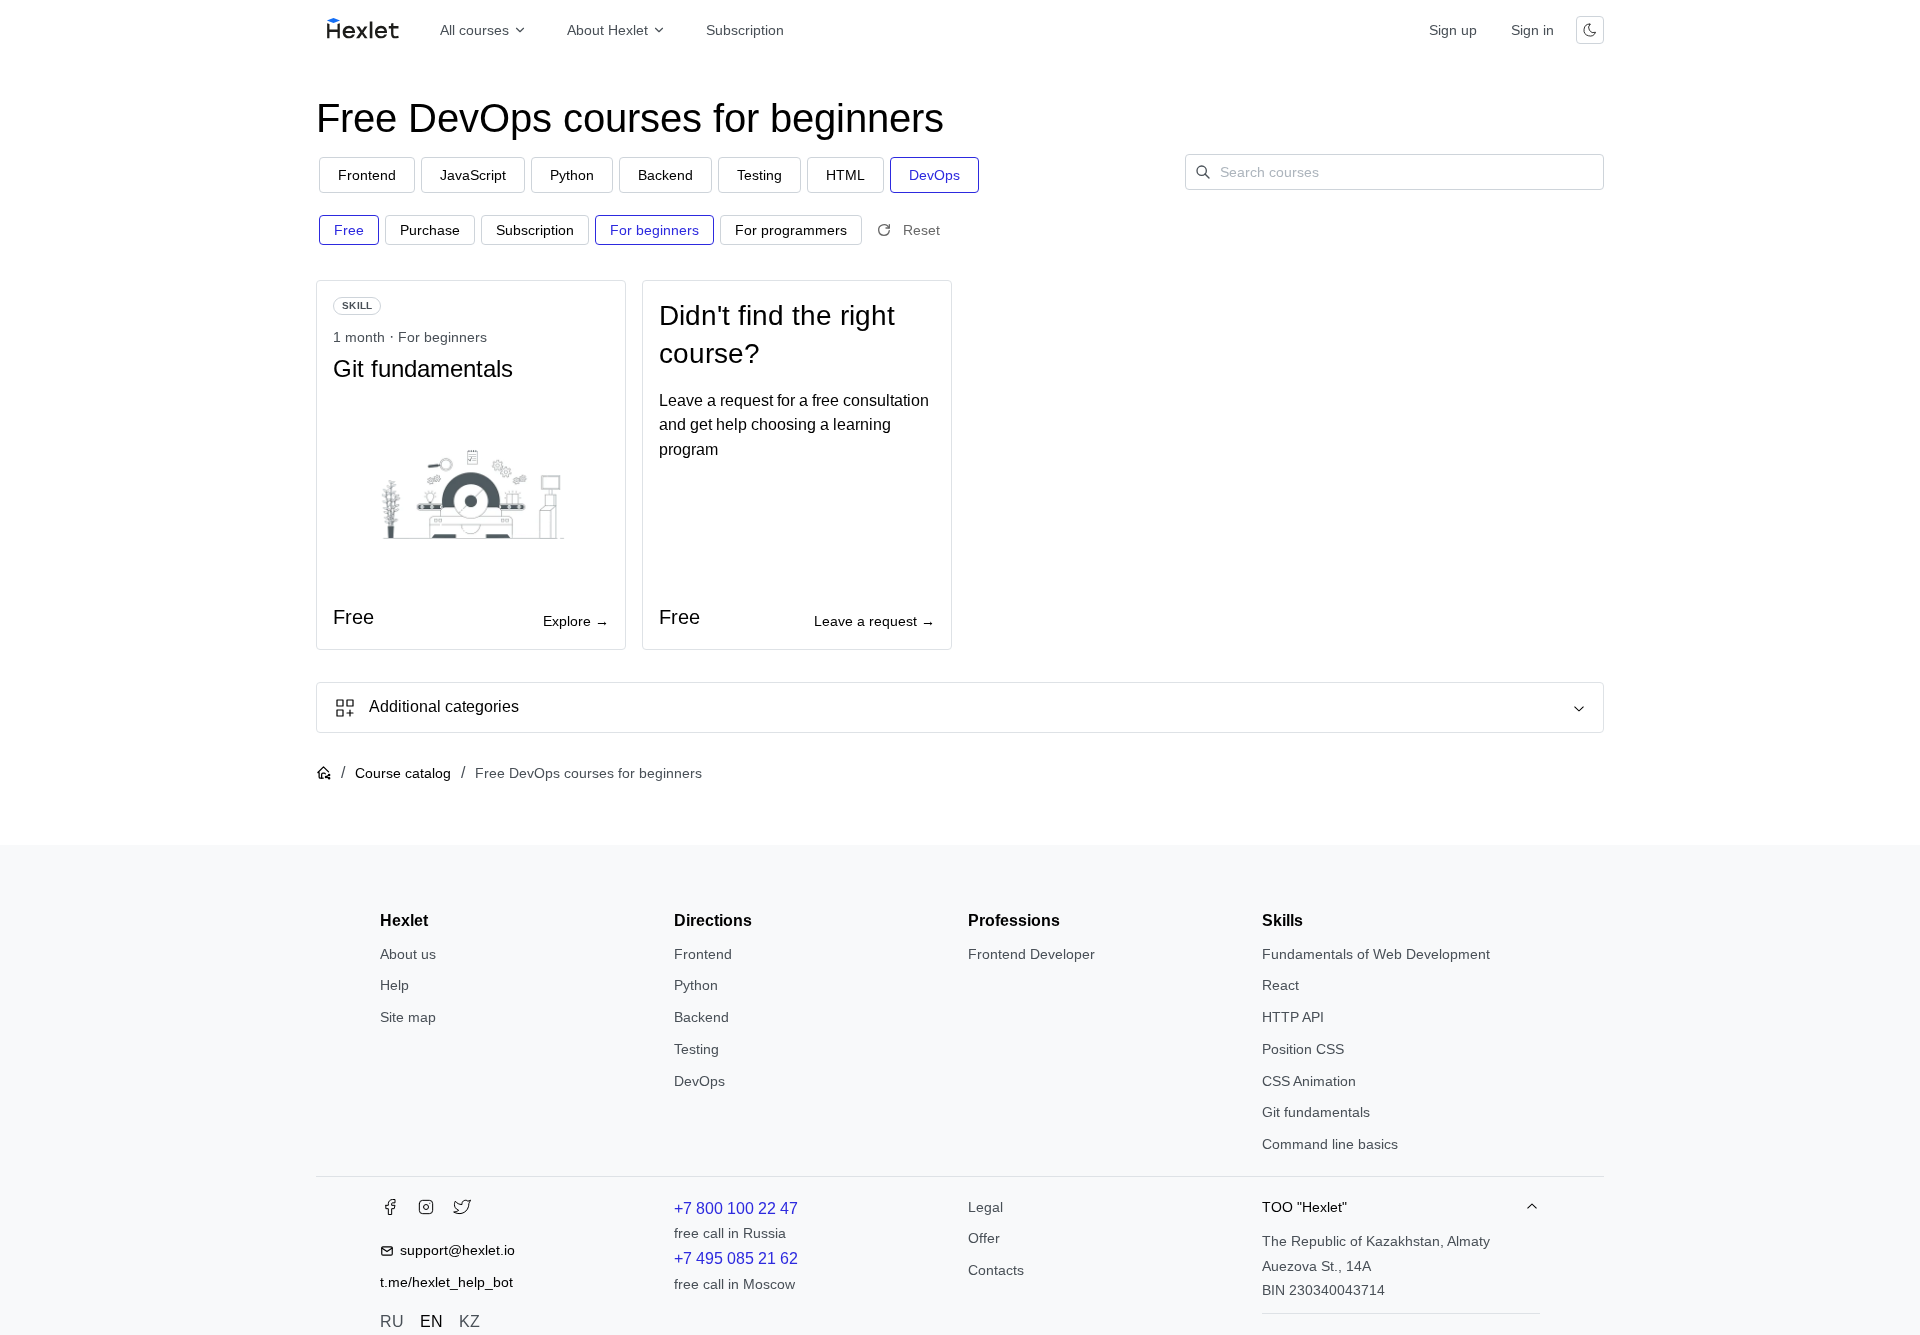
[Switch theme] (1590, 30)
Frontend (703, 954)
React (1280, 985)
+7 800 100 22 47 (736, 1208)
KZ (469, 1321)
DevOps (699, 1081)
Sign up (1453, 30)
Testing (696, 1049)
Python (696, 985)
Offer (984, 1238)
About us (408, 954)
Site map (408, 1017)
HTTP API (1293, 1017)
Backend (701, 1017)
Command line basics (1330, 1144)
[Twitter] (462, 1211)
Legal (985, 1207)
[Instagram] (426, 1211)
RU (392, 1321)
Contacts (996, 1270)
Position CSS (1303, 1049)
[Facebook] (390, 1211)
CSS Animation (1309, 1081)
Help (394, 985)
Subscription (745, 30)
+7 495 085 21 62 (736, 1258)
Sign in (1532, 30)
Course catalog (403, 773)
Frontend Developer (1031, 954)
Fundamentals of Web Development (1376, 954)
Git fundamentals (1316, 1112)
